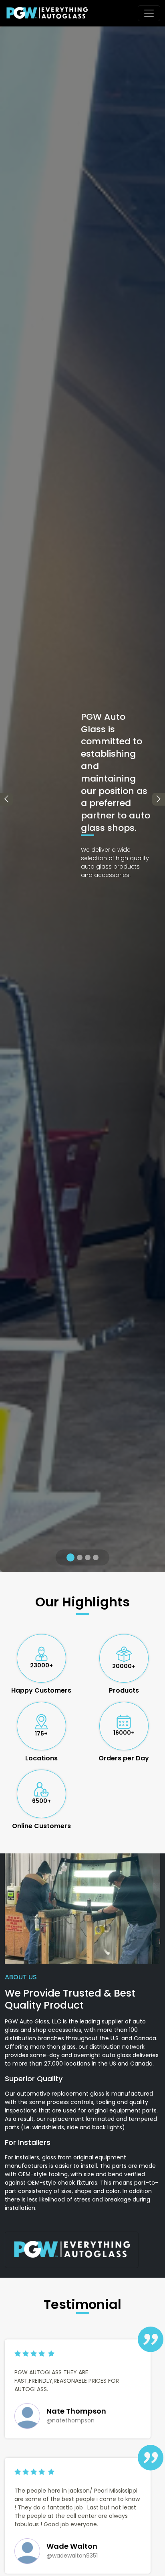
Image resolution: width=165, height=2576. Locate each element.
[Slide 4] (96, 1557)
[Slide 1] (69, 1557)
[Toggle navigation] (149, 13)
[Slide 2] (78, 1557)
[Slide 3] (88, 1557)
